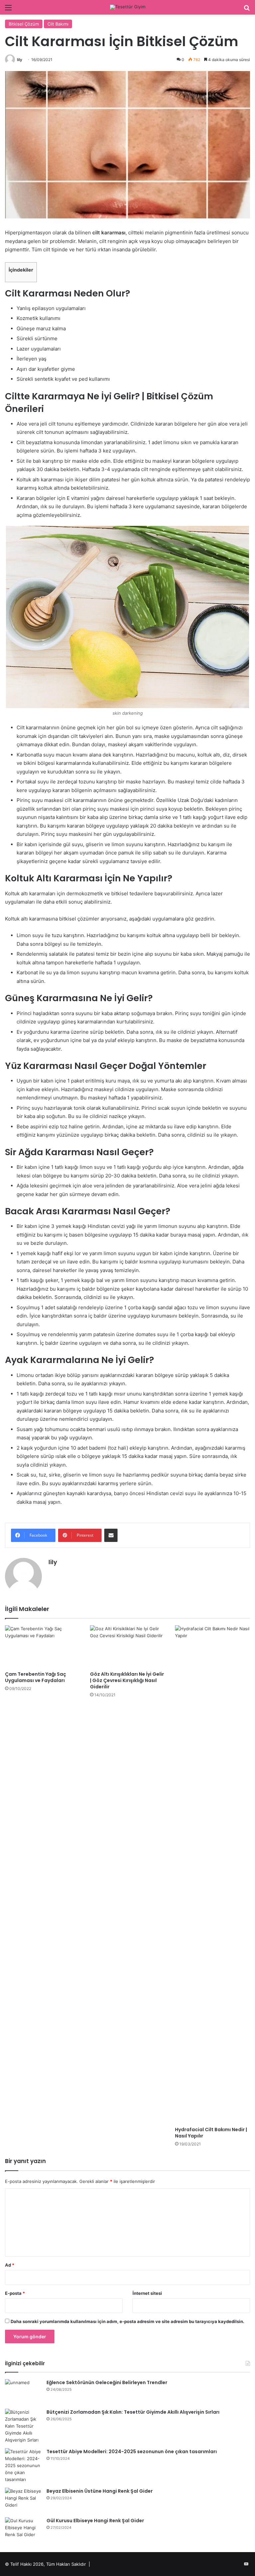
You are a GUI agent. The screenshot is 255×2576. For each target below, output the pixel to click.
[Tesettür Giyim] (128, 7)
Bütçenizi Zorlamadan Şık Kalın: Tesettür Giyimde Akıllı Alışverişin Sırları (133, 2412)
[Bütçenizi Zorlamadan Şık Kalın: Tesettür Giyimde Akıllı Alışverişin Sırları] (23, 2426)
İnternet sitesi (147, 2293)
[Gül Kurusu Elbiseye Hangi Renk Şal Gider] (23, 2530)
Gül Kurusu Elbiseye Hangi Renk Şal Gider (95, 2521)
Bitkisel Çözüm (24, 24)
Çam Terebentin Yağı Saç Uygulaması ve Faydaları (36, 1677)
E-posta (15, 2293)
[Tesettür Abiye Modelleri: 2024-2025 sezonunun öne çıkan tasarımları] (23, 2466)
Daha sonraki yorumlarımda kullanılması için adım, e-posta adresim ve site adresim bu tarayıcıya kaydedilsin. (127, 2321)
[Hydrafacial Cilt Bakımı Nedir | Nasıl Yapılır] (212, 1874)
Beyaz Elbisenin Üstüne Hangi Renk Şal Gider (100, 2491)
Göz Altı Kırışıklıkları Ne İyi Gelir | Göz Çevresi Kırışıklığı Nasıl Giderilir (127, 1680)
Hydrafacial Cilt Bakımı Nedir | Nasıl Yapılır (211, 2133)
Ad (10, 2265)
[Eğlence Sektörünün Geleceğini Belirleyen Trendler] (23, 2392)
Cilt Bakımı (58, 24)
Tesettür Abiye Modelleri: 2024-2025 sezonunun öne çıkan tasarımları (132, 2452)
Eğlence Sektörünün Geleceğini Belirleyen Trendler (107, 2382)
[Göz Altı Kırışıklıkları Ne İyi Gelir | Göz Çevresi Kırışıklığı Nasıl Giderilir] (127, 1646)
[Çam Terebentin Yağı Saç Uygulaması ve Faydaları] (42, 1646)
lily (20, 60)
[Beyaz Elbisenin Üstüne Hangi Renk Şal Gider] (23, 2500)
